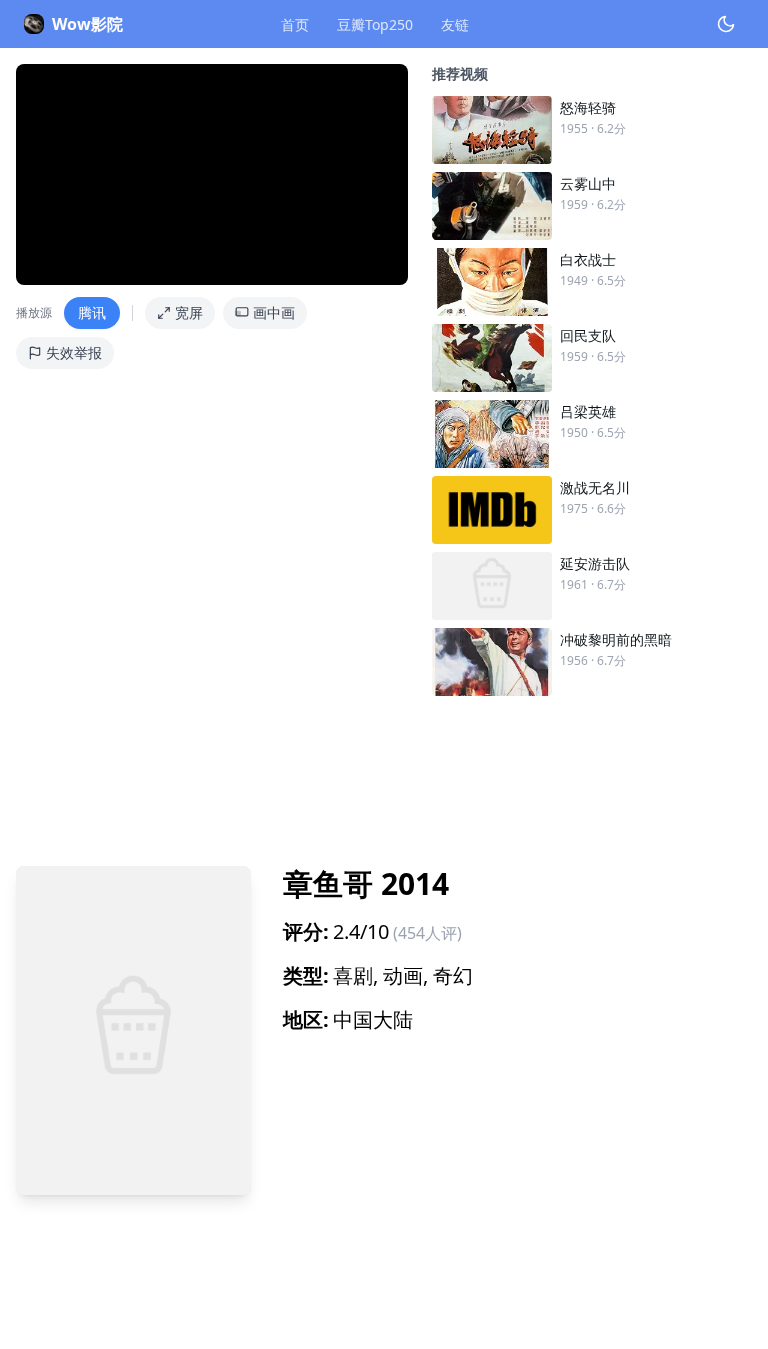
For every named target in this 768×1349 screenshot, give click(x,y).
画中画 (274, 312)
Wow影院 (87, 24)
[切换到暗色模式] (726, 24)
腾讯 (92, 312)
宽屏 (189, 312)
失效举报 (74, 352)
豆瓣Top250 (375, 24)
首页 (295, 24)
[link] (592, 130)
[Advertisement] (384, 773)
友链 (455, 24)
